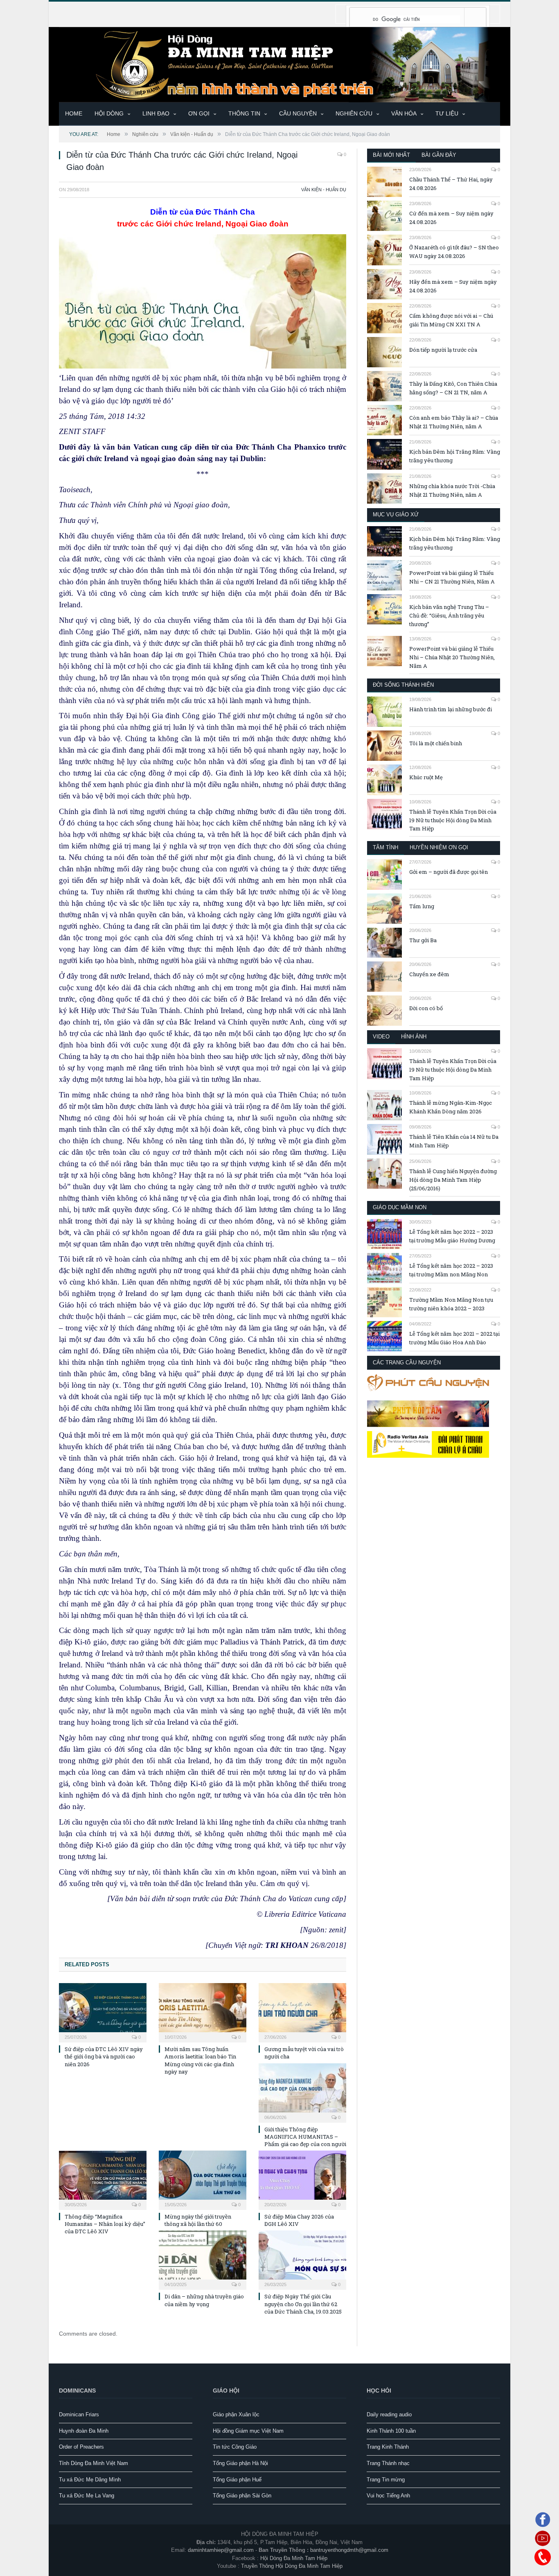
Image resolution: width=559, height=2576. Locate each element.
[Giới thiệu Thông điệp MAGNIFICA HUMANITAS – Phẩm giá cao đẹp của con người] (302, 2092)
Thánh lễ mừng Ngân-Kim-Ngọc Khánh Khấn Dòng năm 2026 (451, 1107)
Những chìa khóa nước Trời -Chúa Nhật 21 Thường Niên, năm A (452, 490)
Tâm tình (385, 847)
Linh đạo (156, 113)
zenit (336, 1930)
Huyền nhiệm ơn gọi (439, 847)
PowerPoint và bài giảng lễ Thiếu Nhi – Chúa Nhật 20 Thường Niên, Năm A (452, 657)
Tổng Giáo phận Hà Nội (240, 2463)
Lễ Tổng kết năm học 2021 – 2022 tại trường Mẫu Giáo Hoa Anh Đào (454, 1338)
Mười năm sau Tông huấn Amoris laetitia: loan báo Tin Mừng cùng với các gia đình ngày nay (200, 2060)
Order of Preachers (81, 2447)
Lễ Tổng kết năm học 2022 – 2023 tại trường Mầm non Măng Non (451, 1270)
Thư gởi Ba (423, 940)
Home (74, 113)
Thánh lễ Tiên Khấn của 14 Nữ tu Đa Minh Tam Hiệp (454, 1141)
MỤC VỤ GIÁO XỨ (396, 515)
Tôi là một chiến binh (436, 743)
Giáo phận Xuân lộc (236, 2414)
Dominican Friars (79, 2414)
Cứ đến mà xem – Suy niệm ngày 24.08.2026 (451, 218)
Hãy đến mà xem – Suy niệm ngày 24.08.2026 (453, 286)
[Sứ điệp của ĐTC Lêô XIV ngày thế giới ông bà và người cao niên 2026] (103, 2012)
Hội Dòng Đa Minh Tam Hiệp (294, 2558)
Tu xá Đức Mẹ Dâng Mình (90, 2480)
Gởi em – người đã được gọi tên (449, 872)
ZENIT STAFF (82, 431)
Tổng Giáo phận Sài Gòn (242, 2496)
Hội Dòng (109, 113)
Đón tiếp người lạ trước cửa (443, 350)
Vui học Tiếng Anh (388, 2496)
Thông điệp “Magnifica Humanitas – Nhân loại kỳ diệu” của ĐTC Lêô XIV (105, 2224)
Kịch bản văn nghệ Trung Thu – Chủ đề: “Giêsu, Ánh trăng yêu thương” (449, 615)
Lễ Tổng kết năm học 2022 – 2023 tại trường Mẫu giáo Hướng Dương (452, 1236)
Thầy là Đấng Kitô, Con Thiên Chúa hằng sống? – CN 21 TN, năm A (453, 388)
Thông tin (244, 113)
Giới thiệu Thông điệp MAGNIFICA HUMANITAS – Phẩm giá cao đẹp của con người (305, 2137)
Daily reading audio (389, 2414)
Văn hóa (404, 113)
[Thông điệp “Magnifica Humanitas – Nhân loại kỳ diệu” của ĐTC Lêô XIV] (103, 2179)
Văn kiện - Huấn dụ (324, 190)
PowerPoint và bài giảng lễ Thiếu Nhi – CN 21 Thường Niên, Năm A (452, 577)
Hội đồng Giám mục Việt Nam (248, 2431)
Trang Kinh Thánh (388, 2447)
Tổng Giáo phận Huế (237, 2480)
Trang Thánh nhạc (388, 2463)
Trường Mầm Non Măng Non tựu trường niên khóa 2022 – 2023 (451, 1304)
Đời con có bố (426, 1008)
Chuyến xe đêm (429, 974)
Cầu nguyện (298, 113)
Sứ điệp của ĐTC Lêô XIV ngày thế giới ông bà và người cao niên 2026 (104, 2056)
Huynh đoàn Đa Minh (84, 2431)
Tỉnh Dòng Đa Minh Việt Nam (94, 2463)
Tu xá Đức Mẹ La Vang (87, 2496)
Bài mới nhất (391, 155)
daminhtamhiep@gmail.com (221, 2550)
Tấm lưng (422, 906)
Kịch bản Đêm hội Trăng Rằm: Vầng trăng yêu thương (455, 456)
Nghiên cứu (354, 113)
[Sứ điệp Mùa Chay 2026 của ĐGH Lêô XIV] (302, 2179)
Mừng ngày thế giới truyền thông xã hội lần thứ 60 (198, 2220)
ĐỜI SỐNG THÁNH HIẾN (403, 685)
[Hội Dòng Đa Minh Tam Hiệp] (279, 64)
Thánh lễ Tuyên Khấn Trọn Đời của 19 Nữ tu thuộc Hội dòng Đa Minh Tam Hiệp (453, 820)
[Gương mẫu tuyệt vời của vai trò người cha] (302, 2012)
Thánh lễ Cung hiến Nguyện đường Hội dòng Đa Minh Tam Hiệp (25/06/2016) (453, 1180)
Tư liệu (447, 113)
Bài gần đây (439, 155)
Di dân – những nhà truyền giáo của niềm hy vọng (204, 2300)
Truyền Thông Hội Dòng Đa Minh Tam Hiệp (292, 2566)
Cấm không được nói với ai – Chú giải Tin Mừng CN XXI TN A (451, 320)
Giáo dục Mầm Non (400, 1207)
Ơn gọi (199, 113)
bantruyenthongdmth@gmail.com (349, 2550)
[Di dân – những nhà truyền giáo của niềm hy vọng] (203, 2259)
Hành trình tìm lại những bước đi (451, 709)
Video (381, 1037)
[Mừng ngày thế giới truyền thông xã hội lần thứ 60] (203, 2179)
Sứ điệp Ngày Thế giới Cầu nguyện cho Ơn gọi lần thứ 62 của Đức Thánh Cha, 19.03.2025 (303, 2304)
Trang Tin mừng (386, 2480)
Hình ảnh (414, 1037)
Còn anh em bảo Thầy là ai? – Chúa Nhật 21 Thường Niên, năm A (454, 422)
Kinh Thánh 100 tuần (391, 2431)
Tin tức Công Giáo (235, 2447)
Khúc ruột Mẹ (426, 777)
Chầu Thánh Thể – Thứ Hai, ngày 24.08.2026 (451, 184)
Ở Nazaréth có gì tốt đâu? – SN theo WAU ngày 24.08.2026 (454, 252)
